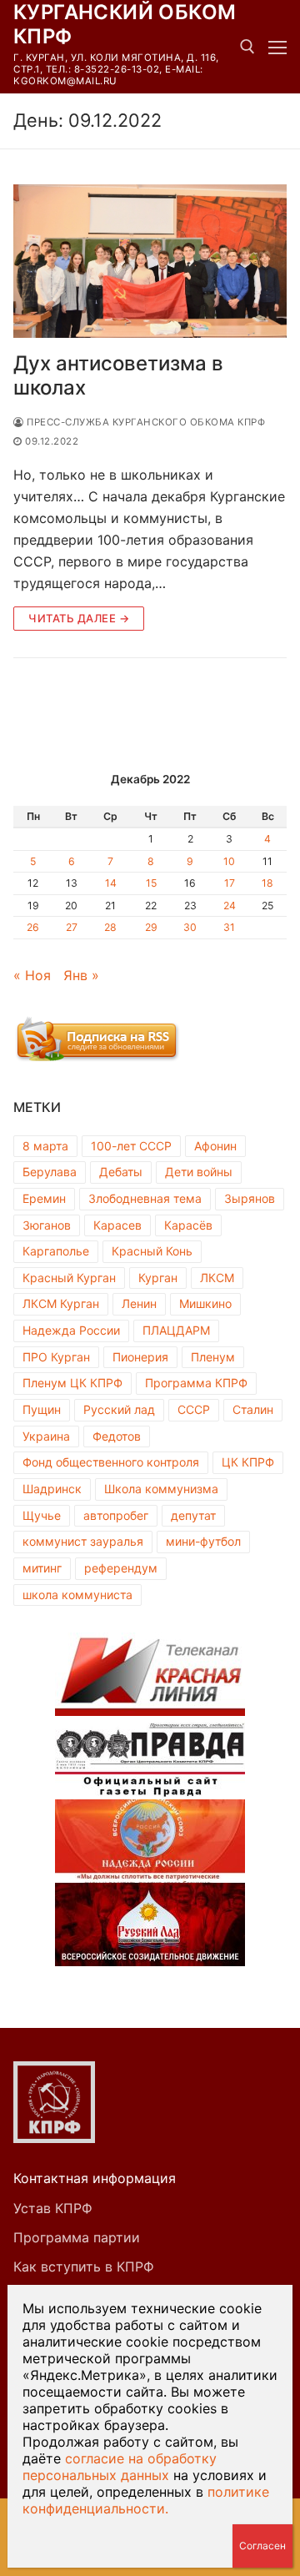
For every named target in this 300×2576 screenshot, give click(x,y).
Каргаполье (56, 1251)
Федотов (117, 1436)
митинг (42, 1568)
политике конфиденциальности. (146, 2500)
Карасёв (188, 1225)
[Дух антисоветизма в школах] (150, 262)
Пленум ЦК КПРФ (72, 1383)
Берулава (50, 1172)
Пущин (42, 1409)
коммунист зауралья (83, 1541)
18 (267, 883)
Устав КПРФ (53, 2208)
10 (229, 861)
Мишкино (205, 1303)
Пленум (213, 1357)
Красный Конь (152, 1251)
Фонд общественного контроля (111, 1462)
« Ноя (32, 975)
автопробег (116, 1515)
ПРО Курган (56, 1357)
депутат (193, 1515)
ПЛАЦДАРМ (176, 1330)
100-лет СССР (131, 1146)
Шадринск (52, 1489)
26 (33, 927)
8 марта (45, 1146)
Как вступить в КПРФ (84, 2267)
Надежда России (71, 1330)
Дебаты (121, 1172)
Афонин (215, 1146)
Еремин (44, 1198)
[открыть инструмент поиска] (247, 47)
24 (230, 906)
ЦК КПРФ (248, 1462)
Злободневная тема (145, 1198)
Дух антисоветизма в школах (118, 375)
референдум (121, 1568)
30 (190, 927)
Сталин (253, 1409)
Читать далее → (79, 618)
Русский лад (119, 1409)
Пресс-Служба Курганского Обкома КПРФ (145, 422)
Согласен (262, 2546)
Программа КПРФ (196, 1383)
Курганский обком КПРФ (125, 24)
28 (110, 927)
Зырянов (250, 1198)
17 (230, 883)
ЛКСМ (217, 1278)
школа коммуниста (77, 1595)
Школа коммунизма (161, 1489)
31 (229, 927)
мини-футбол (203, 1541)
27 (72, 927)
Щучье (42, 1515)
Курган (158, 1278)
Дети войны (199, 1172)
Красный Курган (69, 1278)
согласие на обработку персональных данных (120, 2467)
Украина (46, 1436)
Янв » (81, 975)
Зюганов (47, 1225)
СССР (194, 1409)
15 (151, 883)
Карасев (117, 1225)
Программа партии (77, 2237)
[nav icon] (277, 47)
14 (111, 883)
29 (151, 927)
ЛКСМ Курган (61, 1303)
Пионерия (140, 1357)
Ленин (139, 1303)
